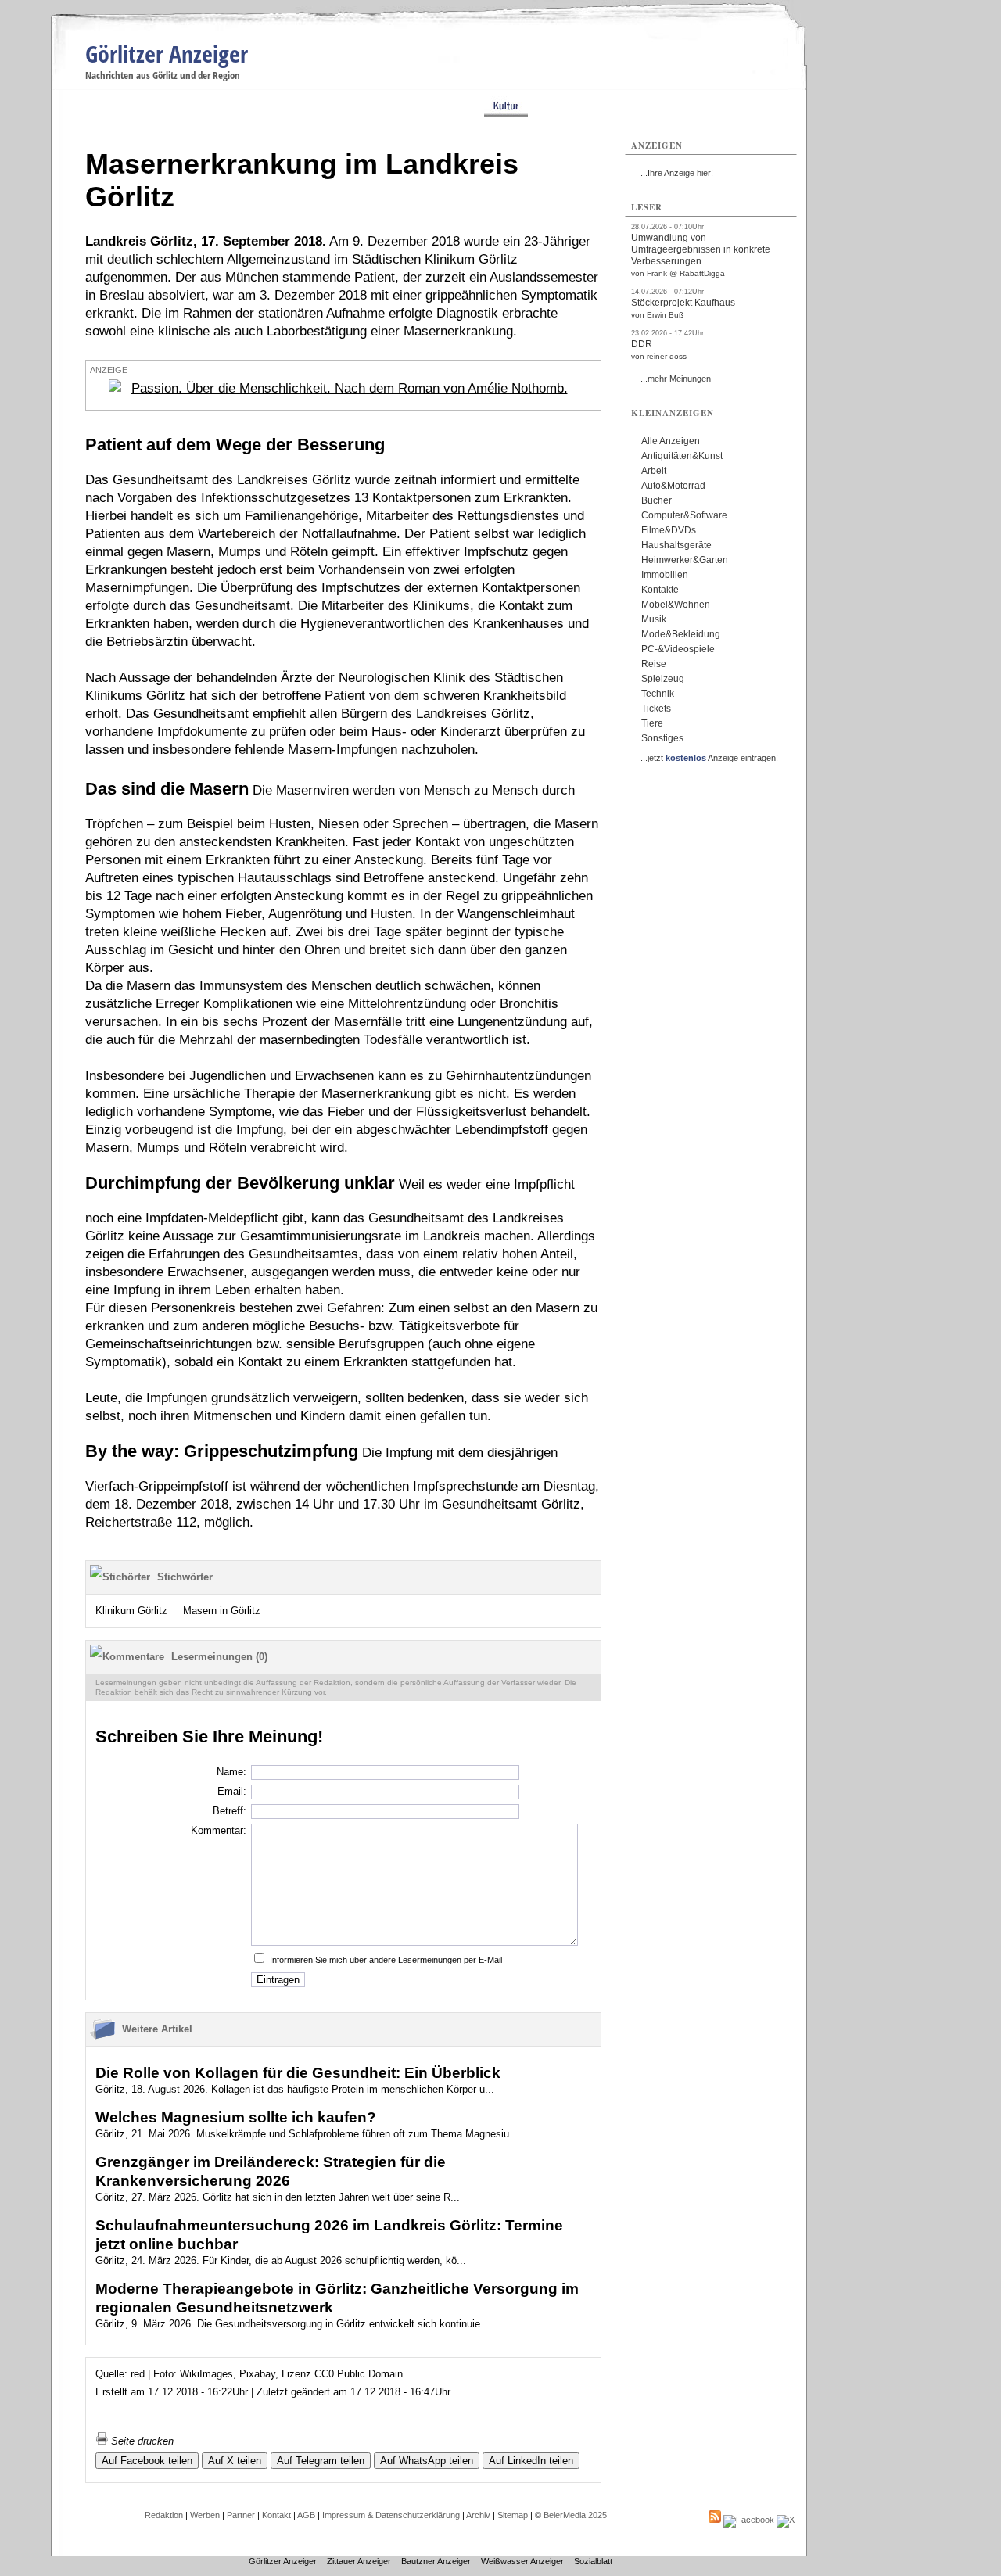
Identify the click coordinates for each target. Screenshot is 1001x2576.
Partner (241, 2515)
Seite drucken (141, 2441)
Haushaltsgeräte (676, 545)
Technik (658, 694)
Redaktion (164, 2515)
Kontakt (276, 2515)
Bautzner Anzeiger (436, 2561)
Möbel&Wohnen (676, 605)
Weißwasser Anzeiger (522, 2561)
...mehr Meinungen (676, 379)
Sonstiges (662, 738)
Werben (205, 2515)
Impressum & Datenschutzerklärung (391, 2515)
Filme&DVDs (669, 530)
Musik (654, 619)
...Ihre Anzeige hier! (677, 173)
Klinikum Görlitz (131, 1611)
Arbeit (654, 471)
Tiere (652, 723)
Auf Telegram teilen (321, 2461)
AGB (306, 2515)
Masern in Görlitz (222, 1611)
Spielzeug (663, 679)
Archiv (478, 2515)
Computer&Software (684, 515)
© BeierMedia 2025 (571, 2515)
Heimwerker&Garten (685, 560)
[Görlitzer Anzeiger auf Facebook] (749, 2520)
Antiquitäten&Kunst (682, 456)
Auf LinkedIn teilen (531, 2461)
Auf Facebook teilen (147, 2461)
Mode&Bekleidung (681, 634)
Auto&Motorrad (673, 486)
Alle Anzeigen (671, 441)
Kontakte (660, 590)
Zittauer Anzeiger (359, 2561)
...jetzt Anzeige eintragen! (709, 758)
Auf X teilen (235, 2461)
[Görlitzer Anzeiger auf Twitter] (786, 2520)
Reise (654, 664)
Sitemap (513, 2515)
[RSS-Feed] (715, 2520)
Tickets (656, 709)
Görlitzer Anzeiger (167, 54)
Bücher (657, 500)
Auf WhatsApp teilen (427, 2461)
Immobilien (665, 575)
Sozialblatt (593, 2561)
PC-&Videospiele (678, 649)
